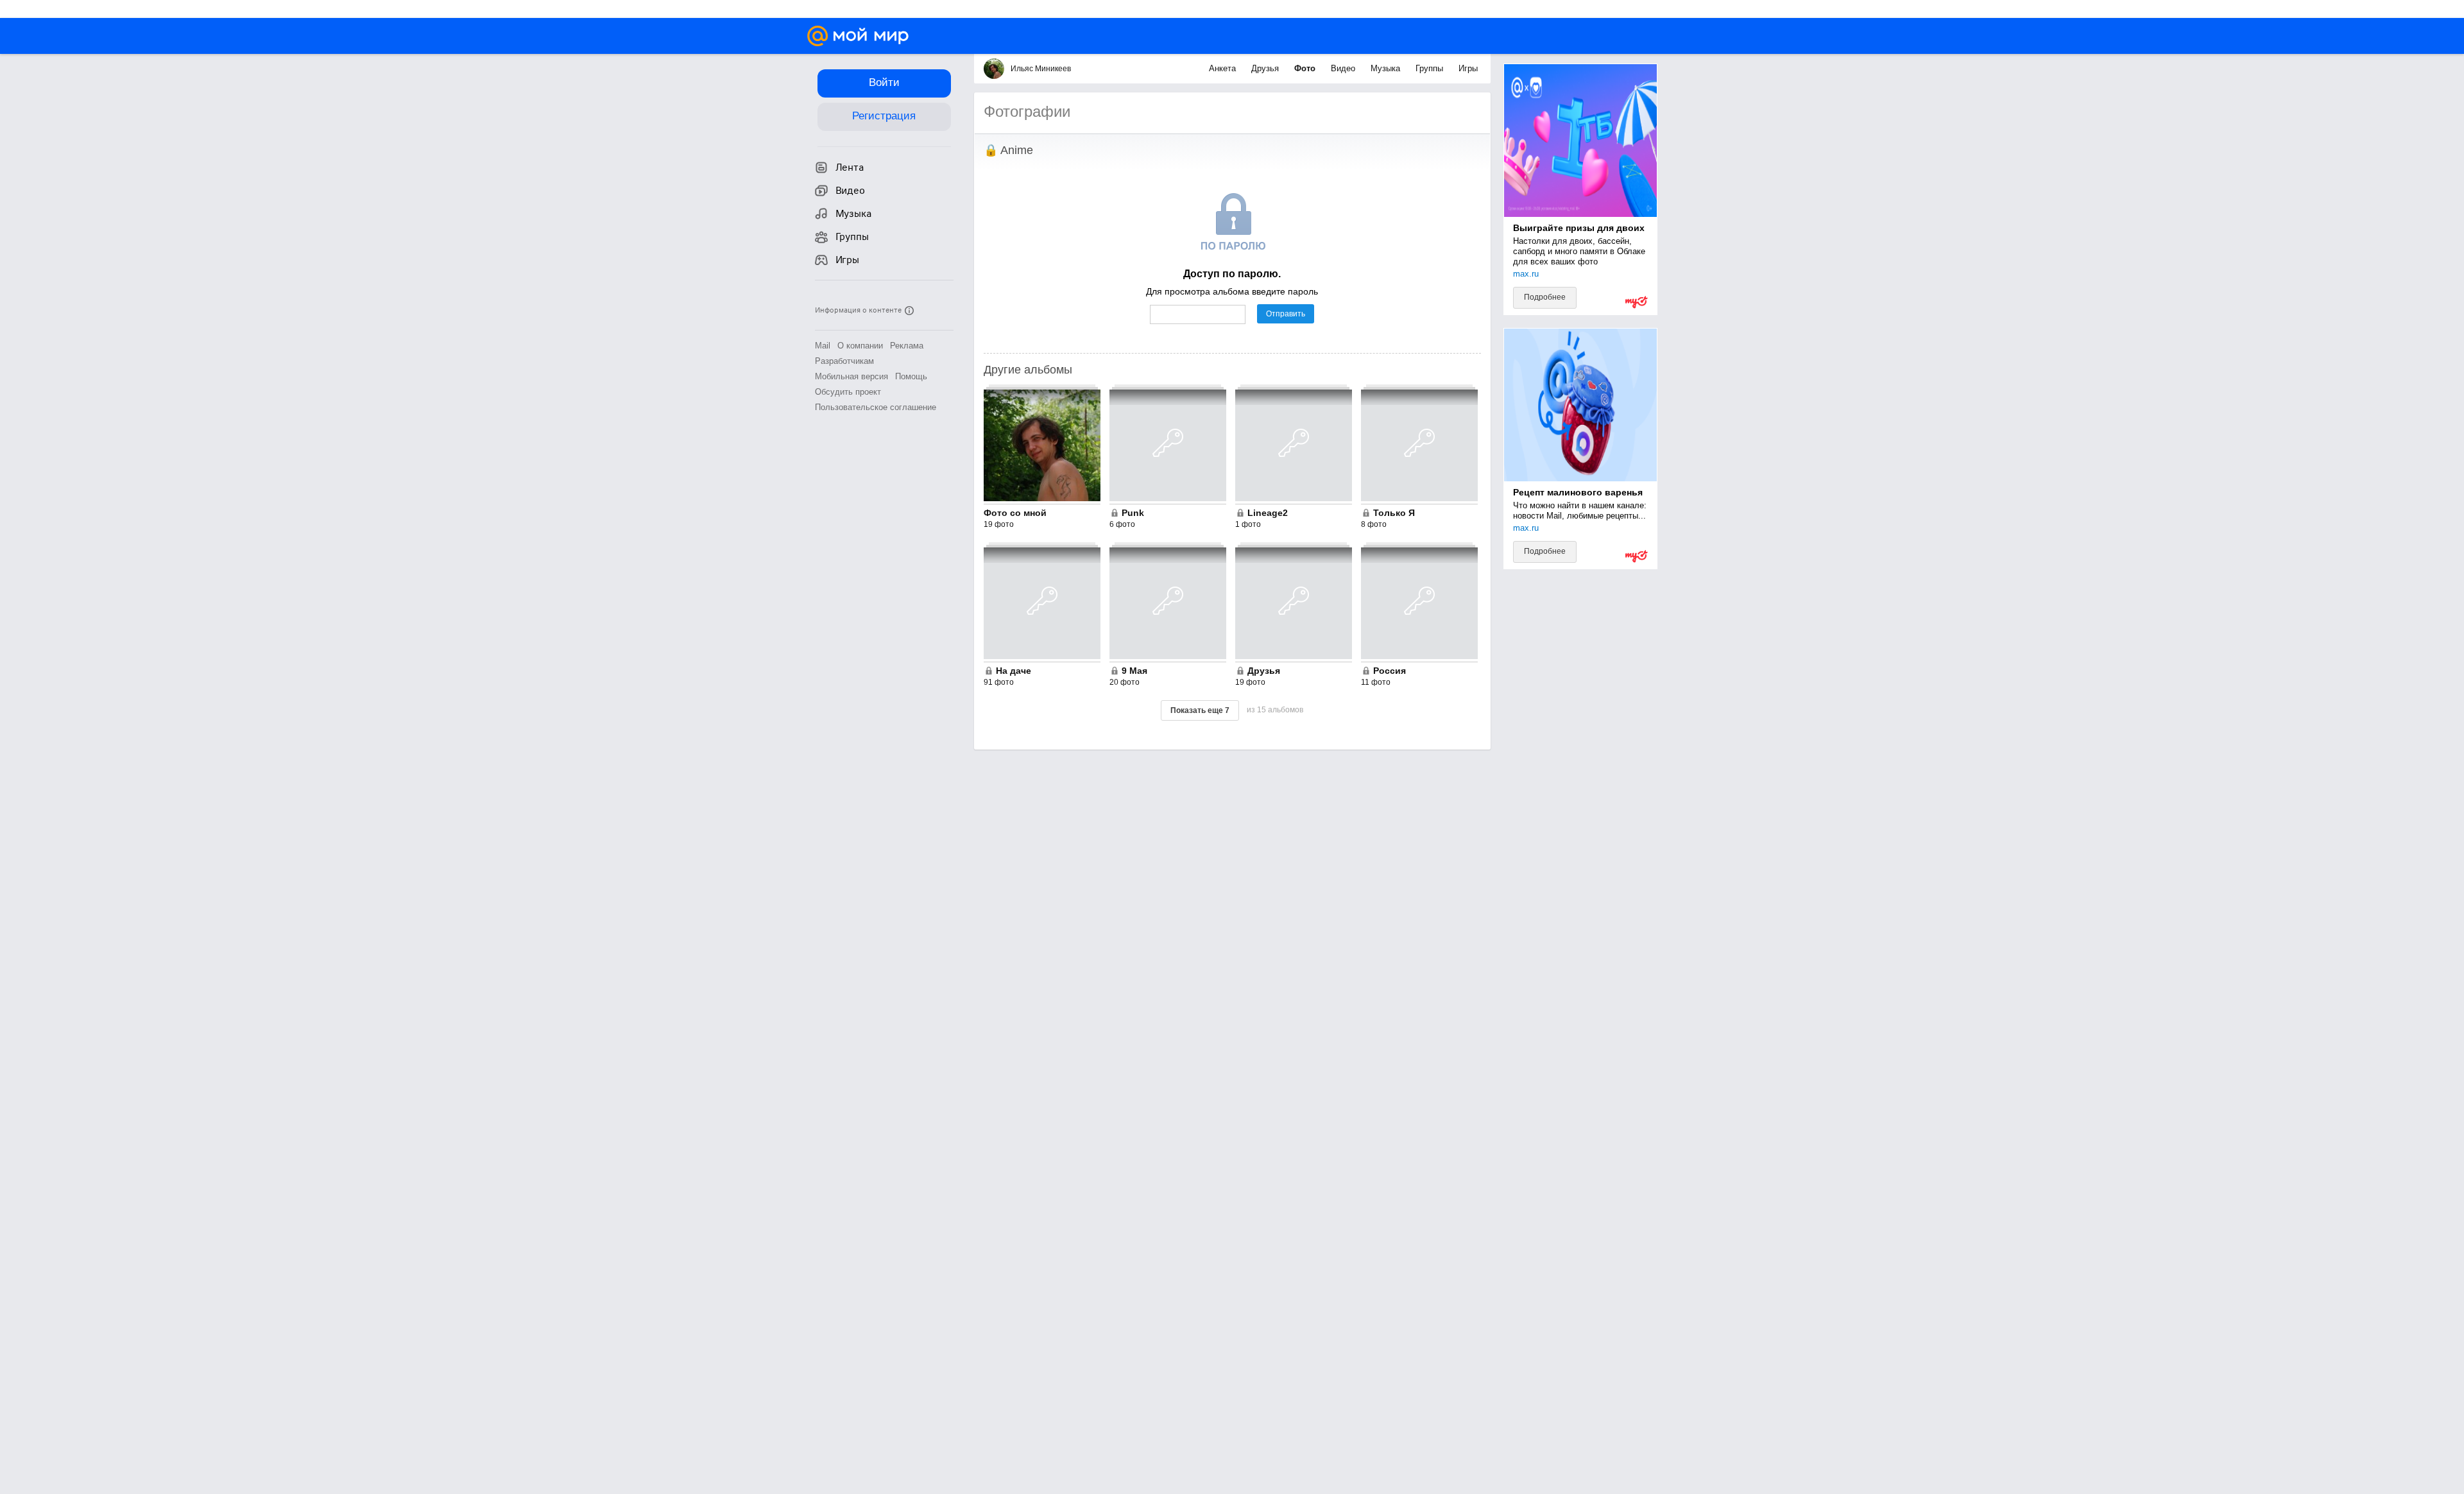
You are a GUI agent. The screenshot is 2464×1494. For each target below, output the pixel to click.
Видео (1344, 68)
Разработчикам (844, 361)
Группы (1431, 68)
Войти (884, 82)
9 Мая (1134, 671)
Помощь (911, 376)
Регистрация (884, 116)
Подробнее (1545, 297)
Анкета (1224, 68)
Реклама (907, 346)
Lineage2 (1268, 513)
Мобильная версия (851, 376)
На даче (1014, 671)
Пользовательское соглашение (876, 407)
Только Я (1394, 513)
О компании (860, 346)
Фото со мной (1015, 513)
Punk (1133, 513)
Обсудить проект (848, 392)
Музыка (1387, 68)
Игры (1468, 68)
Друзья (1266, 68)
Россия (1390, 671)
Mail (823, 346)
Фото (1306, 68)
